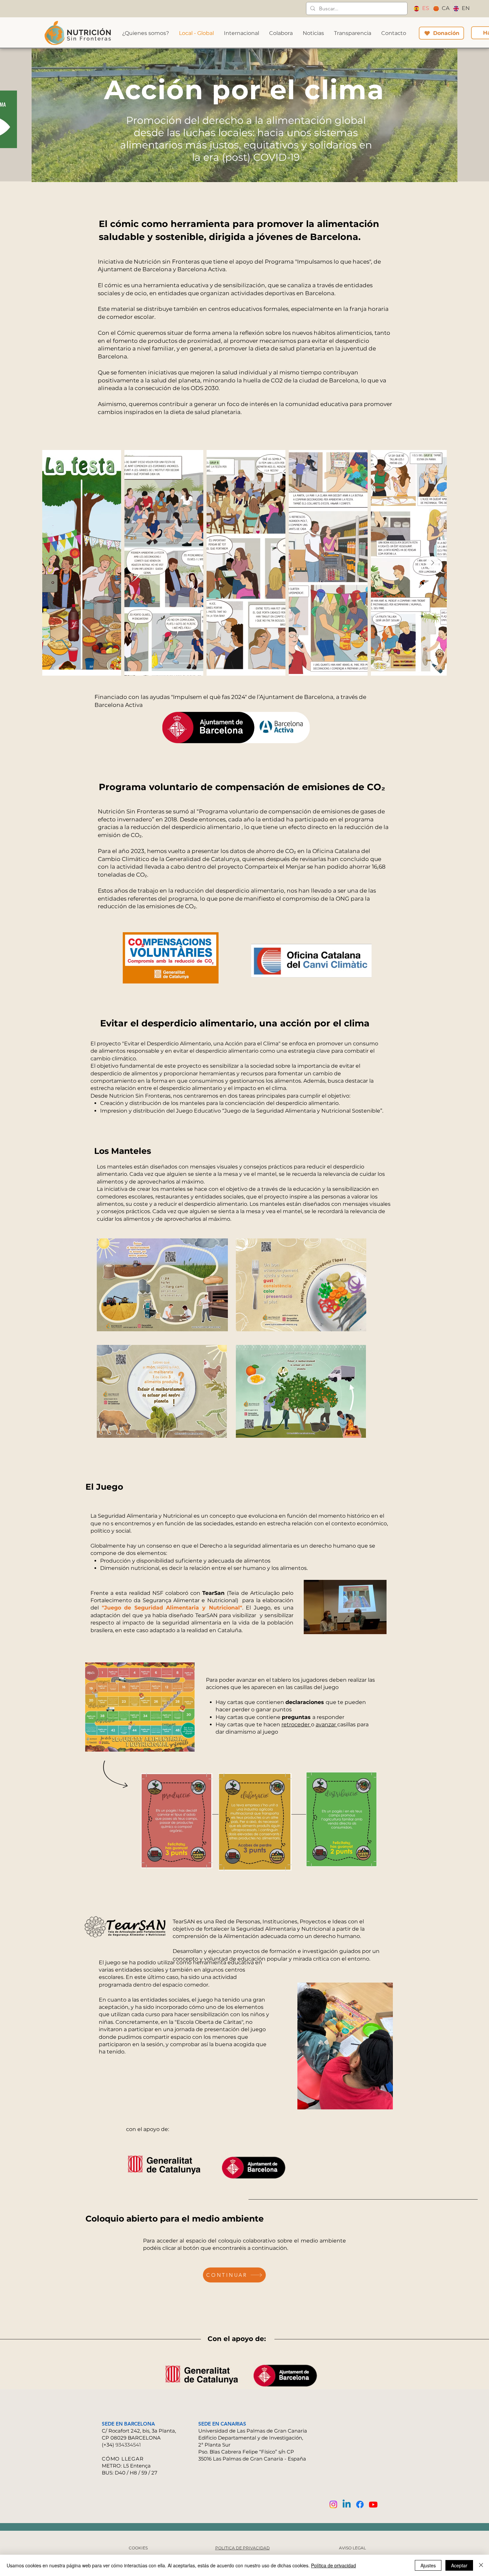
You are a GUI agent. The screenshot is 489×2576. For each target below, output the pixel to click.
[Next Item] (432, 563)
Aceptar (459, 2565)
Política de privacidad (333, 2565)
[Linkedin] (347, 2504)
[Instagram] (333, 2504)
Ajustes (428, 2565)
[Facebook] (360, 2504)
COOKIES (138, 2548)
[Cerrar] (481, 2565)
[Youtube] (373, 2504)
